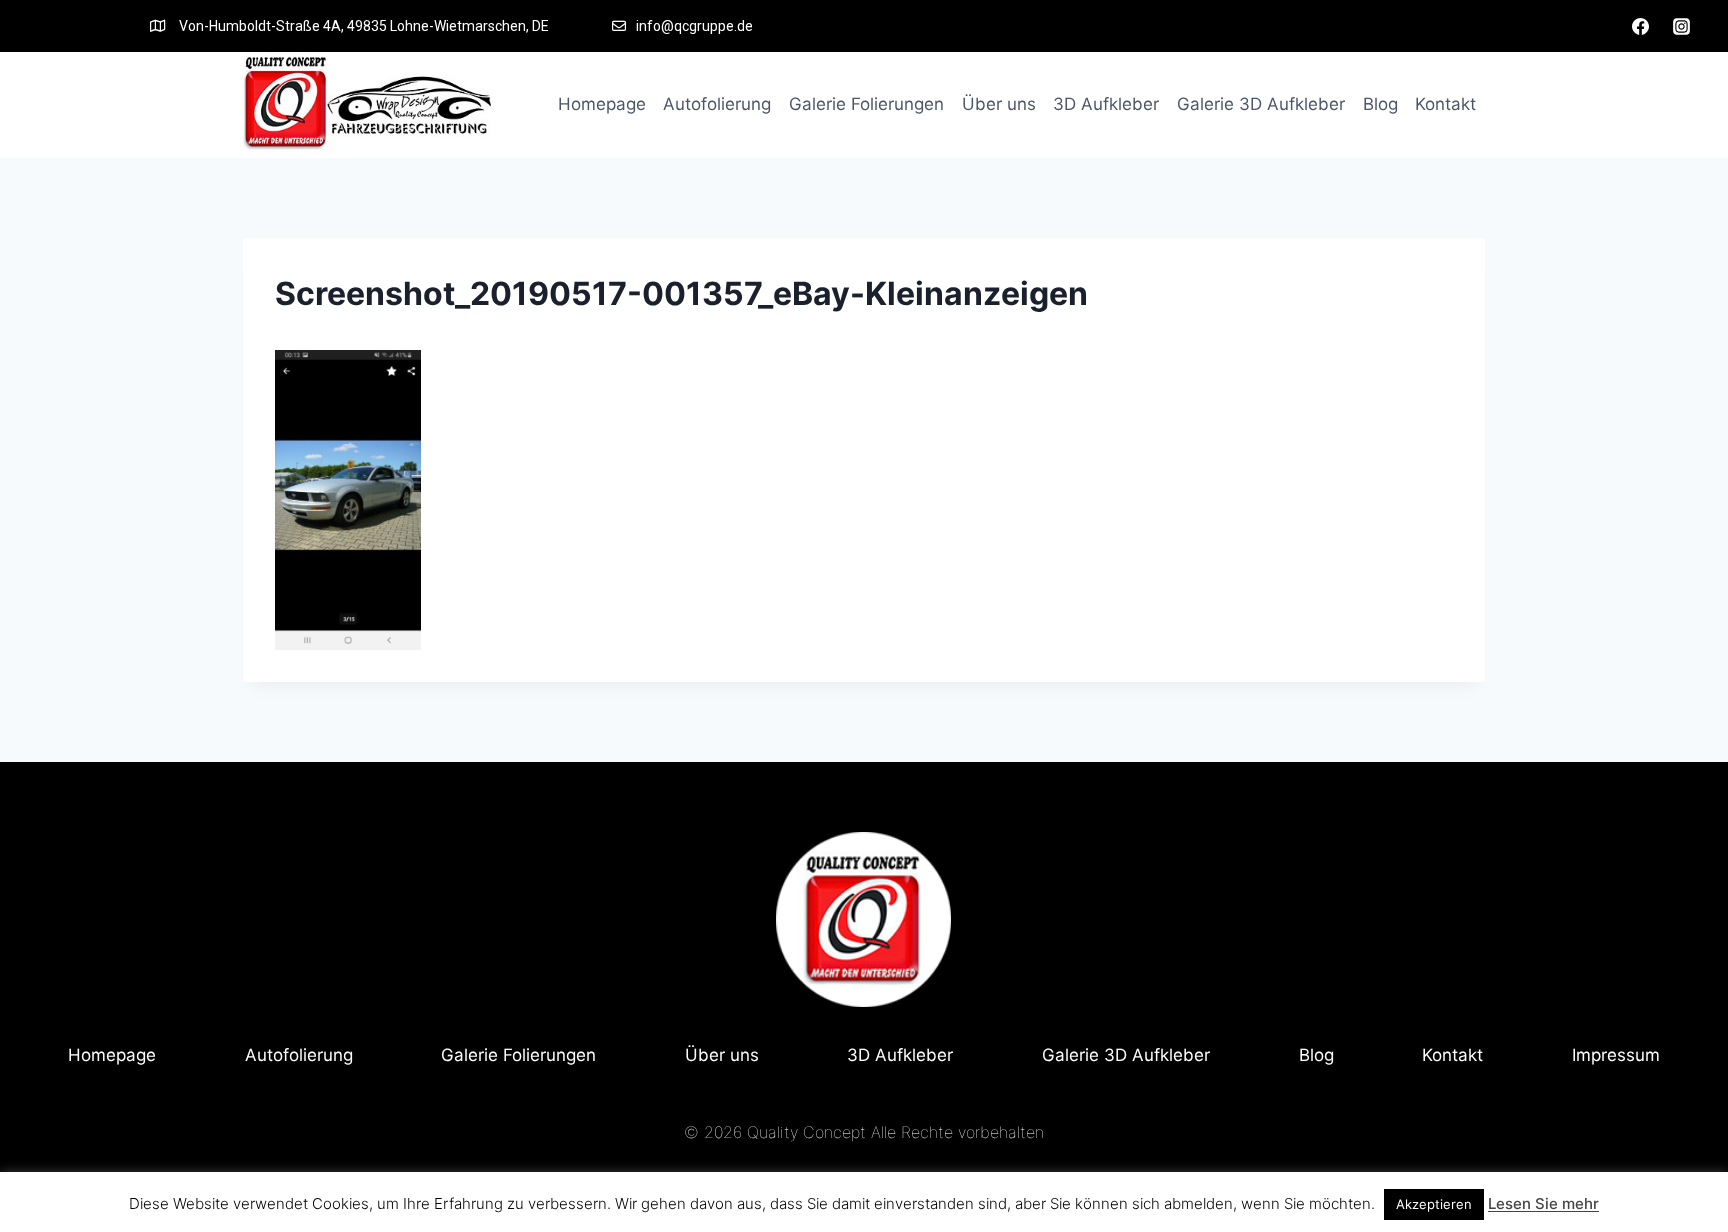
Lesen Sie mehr (1543, 1203)
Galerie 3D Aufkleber (1261, 104)
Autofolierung (717, 104)
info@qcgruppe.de (694, 26)
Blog (1380, 104)
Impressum (1616, 1055)
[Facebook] (1641, 26)
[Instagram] (1681, 26)
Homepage (602, 104)
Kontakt (1445, 104)
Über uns (999, 104)
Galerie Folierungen (866, 104)
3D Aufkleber (1106, 104)
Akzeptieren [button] (1434, 1204)
